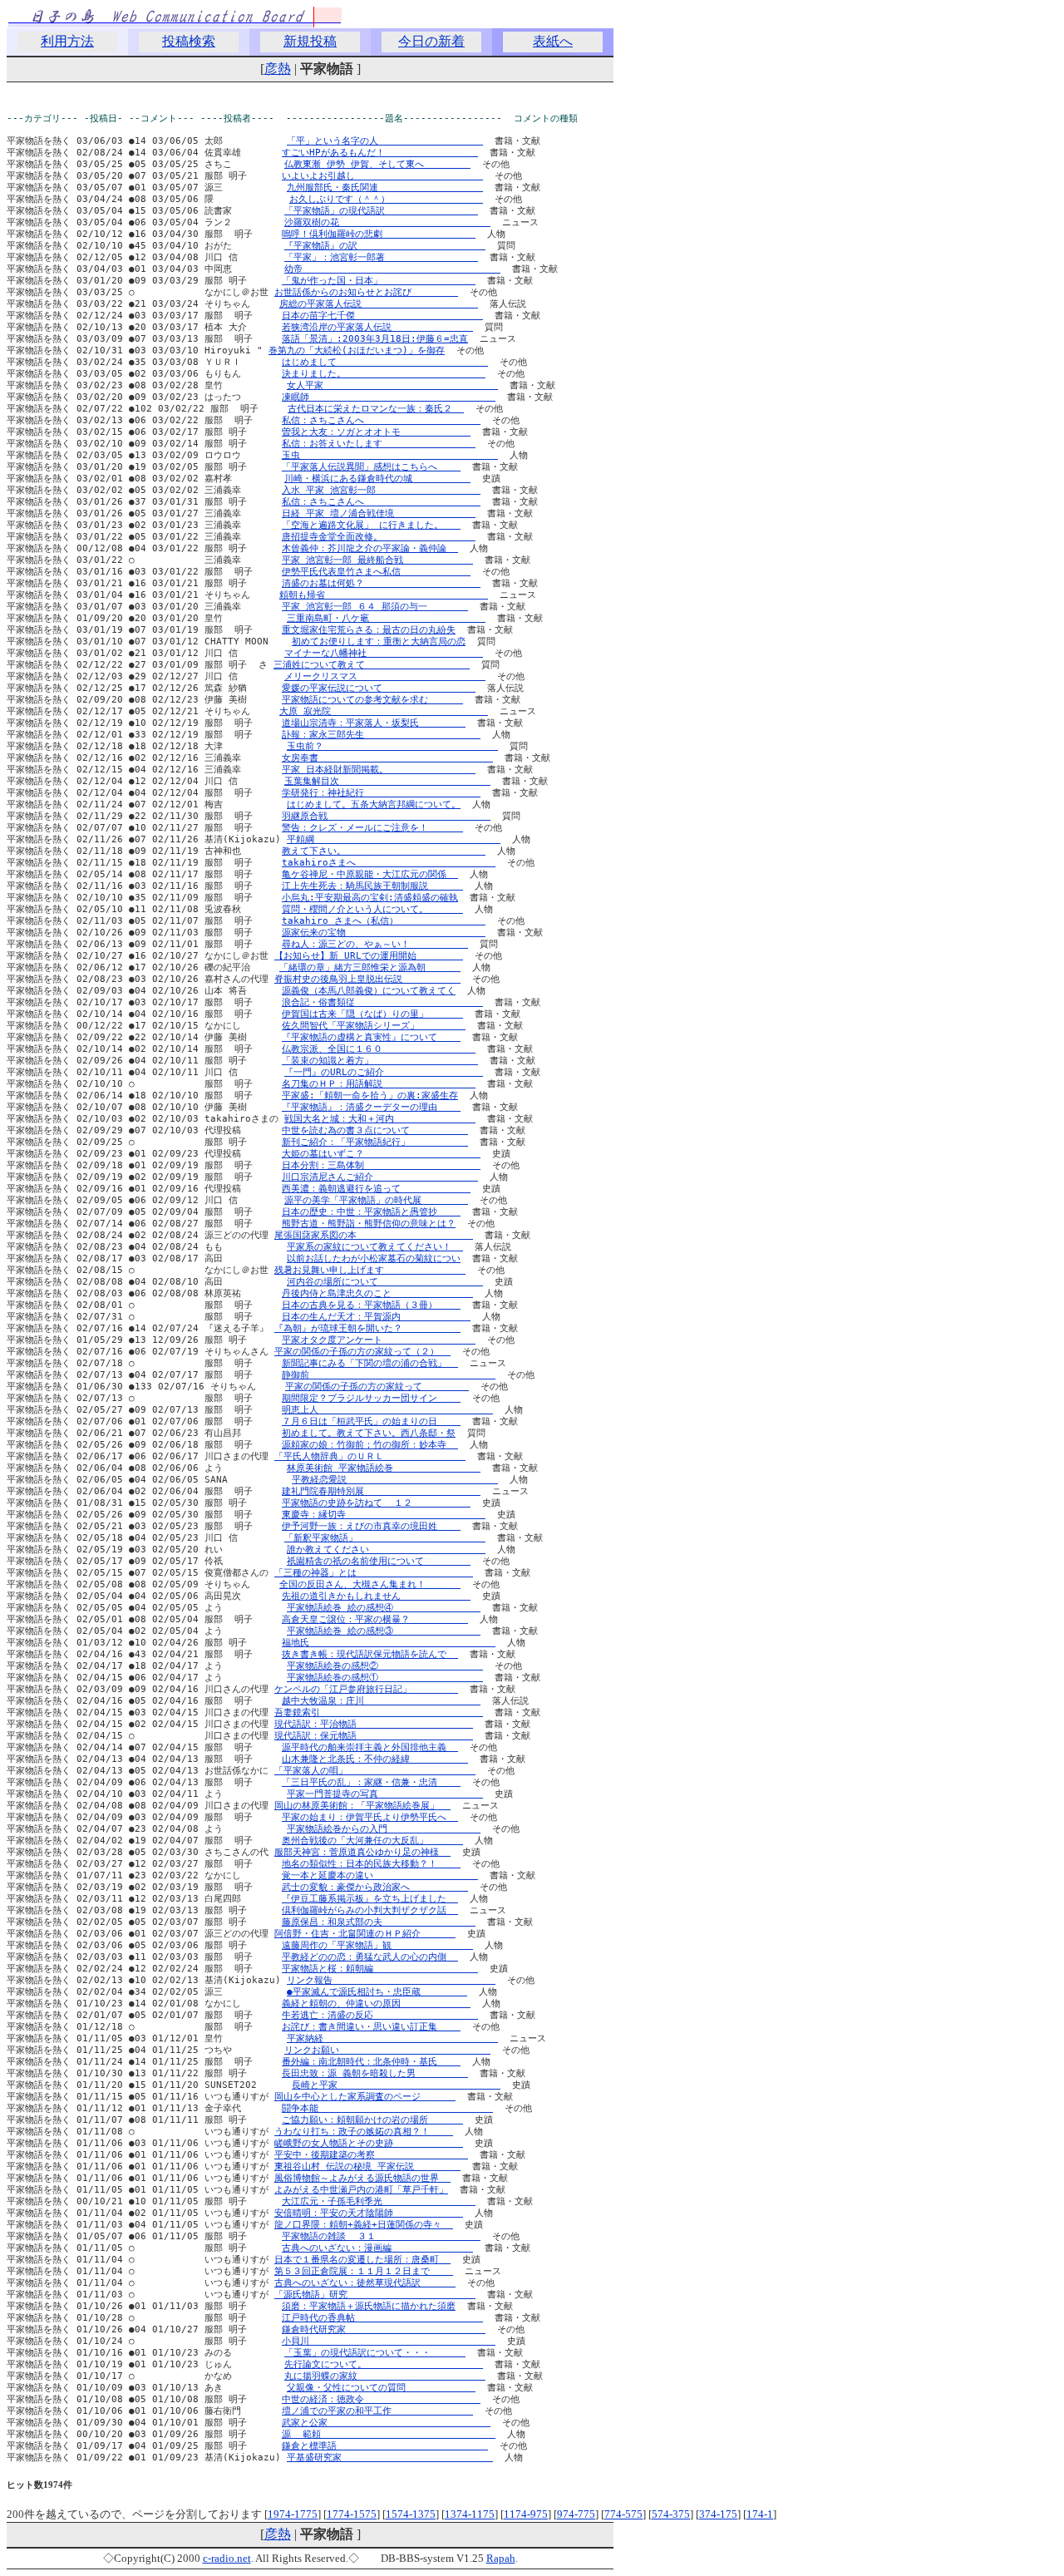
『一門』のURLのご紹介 (384, 1072)
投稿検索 (189, 41)
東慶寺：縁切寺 (384, 1515)
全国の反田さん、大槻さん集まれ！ (370, 1584)
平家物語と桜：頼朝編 (380, 1969)
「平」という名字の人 (385, 141)
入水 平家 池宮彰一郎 (381, 490)
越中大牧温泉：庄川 (381, 1701)
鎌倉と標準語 (385, 2446)
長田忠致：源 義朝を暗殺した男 (375, 2073)
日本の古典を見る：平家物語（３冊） (371, 1305)
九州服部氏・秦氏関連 (385, 188)
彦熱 (278, 69)
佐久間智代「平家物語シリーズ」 (374, 1026)
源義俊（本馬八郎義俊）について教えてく (369, 991)
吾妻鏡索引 (379, 1712)
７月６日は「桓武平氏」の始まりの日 (371, 1421)
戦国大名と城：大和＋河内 (380, 1119)
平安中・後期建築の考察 (371, 2155)
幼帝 (392, 269)
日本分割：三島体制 (381, 1165)
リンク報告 (391, 1980)
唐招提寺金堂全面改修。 (379, 537)
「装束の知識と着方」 (380, 1061)
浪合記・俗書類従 (382, 1002)
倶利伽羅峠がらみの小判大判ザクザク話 (370, 1910)
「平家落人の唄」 (375, 1771)
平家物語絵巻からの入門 (384, 1829)
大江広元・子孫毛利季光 (379, 2201)
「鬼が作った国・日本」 (379, 281)
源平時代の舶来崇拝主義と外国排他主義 (370, 1747)
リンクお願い (387, 2050)
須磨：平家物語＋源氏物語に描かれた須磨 (369, 2306)
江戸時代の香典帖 (382, 2318)
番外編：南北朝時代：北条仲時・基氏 (371, 2062)
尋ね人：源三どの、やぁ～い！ (375, 944)
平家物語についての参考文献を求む (372, 700)
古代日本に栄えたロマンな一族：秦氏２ (376, 409)
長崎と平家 (396, 2085)
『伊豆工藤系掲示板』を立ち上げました (370, 1899)
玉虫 (390, 455)
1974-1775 (293, 2514)
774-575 (623, 2514)
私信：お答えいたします (379, 444)
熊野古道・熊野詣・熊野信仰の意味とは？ (369, 1224)
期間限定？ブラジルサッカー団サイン (371, 1398)
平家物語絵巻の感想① (385, 1678)
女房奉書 (387, 758)
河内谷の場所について (385, 1282)
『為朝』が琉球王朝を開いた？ (367, 1328)
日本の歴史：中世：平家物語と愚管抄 (371, 1212)
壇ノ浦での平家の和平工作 (377, 2411)
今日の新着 (431, 41)
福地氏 (389, 1643)
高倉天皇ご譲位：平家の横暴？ (375, 1619)
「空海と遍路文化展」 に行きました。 (371, 525)
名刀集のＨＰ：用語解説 (379, 1084)
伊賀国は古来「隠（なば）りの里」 (372, 1014)
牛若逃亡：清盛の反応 (380, 2015)
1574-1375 (411, 2514)
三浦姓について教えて (372, 665)
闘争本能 (387, 2108)
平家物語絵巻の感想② (385, 1666)
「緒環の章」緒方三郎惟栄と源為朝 (370, 967)
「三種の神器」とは (374, 1573)
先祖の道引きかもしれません (376, 1596)
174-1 (760, 2514)
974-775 (576, 2514)
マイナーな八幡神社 (384, 653)
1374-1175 (470, 2514)
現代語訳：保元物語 (374, 1736)
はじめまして (385, 362)
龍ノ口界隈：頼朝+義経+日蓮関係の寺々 (364, 2225)
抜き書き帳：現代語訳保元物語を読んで (370, 1654)
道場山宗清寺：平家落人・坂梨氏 (374, 723)
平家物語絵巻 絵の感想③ (384, 1631)
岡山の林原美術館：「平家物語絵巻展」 (362, 1806)
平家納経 (392, 2038)
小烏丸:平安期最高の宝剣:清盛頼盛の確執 (370, 898)
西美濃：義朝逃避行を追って (376, 1189)
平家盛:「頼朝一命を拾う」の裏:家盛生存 (370, 1096)
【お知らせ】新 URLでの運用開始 (369, 956)
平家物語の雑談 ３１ (381, 2236)
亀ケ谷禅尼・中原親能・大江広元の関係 (370, 874)
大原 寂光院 (384, 711)
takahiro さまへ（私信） (384, 921)
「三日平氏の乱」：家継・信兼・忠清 (371, 1782)
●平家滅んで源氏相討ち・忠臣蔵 (377, 1992)
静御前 (389, 1375)
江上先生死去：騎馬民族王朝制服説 (372, 886)
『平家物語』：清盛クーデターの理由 (371, 1107)
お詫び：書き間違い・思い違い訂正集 (371, 2027)
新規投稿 (310, 41)
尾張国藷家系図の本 (374, 1235)
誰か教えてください (386, 1550)
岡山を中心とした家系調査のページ (365, 2097)
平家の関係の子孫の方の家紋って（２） (362, 1352)
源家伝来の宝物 (384, 933)
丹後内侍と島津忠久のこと (377, 1293)
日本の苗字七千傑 (382, 316)
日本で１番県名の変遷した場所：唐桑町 (362, 2260)
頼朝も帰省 (384, 595)
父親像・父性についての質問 (381, 2388)
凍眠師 (389, 397)
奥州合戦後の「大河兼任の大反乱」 (372, 1841)
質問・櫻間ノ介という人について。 (372, 909)
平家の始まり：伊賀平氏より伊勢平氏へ (370, 1817)
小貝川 (389, 2341)
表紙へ (553, 41)
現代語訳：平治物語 (374, 1724)
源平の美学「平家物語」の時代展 (376, 1200)
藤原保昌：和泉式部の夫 (379, 1922)
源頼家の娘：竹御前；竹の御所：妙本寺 (370, 1445)
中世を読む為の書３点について (375, 1130)
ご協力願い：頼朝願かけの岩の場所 (372, 2120)
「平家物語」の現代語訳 (381, 211)
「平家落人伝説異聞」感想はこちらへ (371, 467)
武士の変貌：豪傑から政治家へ (375, 1887)
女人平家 (392, 385)
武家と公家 (386, 2423)
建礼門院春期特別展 (381, 1491)
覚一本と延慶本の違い (380, 1875)
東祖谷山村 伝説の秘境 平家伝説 (367, 2166)
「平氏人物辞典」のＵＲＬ (370, 1456)
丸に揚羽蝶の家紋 (385, 2376)
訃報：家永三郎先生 (381, 735)
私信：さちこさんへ (381, 420)
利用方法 (67, 41)
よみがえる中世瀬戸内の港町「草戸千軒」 (361, 2190)
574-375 (671, 2514)
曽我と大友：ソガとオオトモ (376, 432)
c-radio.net (227, 2558)
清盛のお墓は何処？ (381, 583)
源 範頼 (389, 2434)
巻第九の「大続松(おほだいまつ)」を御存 (357, 350)
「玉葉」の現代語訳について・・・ (375, 2353)
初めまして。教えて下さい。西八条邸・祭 (369, 1433)
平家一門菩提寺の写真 (385, 1794)
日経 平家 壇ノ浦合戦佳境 (379, 513)
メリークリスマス (385, 676)
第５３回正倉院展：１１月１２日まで (364, 2271)
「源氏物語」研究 (375, 2295)
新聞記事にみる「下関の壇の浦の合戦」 (370, 1363)
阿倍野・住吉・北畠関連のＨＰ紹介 (365, 1934)
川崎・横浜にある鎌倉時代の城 (377, 479)
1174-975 (526, 2514)
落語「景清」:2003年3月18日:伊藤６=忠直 (375, 339)
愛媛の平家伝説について (379, 688)
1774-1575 (352, 2514)
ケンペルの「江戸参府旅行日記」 (366, 1689)
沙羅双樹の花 (387, 222)
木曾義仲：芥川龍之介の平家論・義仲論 (370, 548)
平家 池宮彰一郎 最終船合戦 (377, 560)
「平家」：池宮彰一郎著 (381, 257)
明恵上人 (387, 1410)
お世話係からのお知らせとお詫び (366, 292)
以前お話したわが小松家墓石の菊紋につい (374, 1258)
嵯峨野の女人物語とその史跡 (369, 2143)
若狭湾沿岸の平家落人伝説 (377, 327)
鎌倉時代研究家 (384, 2329)
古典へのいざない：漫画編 (377, 2248)
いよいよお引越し (382, 176)
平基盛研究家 (390, 2458)
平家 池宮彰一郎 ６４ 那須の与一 (375, 607)
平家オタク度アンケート (379, 1340)
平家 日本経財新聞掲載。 (379, 770)
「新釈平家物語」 (385, 1538)
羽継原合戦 (386, 816)
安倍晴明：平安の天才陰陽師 (369, 2213)
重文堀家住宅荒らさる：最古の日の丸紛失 (369, 630)
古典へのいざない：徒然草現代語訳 (365, 2283)
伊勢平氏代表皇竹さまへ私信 (376, 572)
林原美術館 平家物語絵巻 (384, 1468)
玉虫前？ (392, 746)
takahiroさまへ (389, 863)
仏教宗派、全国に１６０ (379, 1049)
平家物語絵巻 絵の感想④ (384, 1608)
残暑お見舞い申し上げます (370, 1270)
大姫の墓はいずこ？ (381, 1154)
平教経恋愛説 (395, 1480)
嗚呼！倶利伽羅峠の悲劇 (379, 234)
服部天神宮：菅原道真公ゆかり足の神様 (362, 1852)
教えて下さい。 (384, 851)
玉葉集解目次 (387, 781)
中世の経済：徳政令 (381, 2399)
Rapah (501, 2558)
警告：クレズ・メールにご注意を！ (372, 828)
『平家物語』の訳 (385, 246)
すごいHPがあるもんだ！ (380, 153)
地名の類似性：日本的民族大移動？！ (371, 1864)
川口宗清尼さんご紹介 (380, 1177)
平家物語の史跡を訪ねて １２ (376, 1503)
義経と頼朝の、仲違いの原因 (376, 2004)
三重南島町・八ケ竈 (386, 618)
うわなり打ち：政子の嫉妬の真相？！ (364, 2132)
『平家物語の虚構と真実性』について (371, 1037)
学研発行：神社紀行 (381, 793)
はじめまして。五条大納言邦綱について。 (374, 804)
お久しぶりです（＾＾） (386, 199)
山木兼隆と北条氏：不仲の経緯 (375, 1759)
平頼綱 (394, 839)
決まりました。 (384, 374)
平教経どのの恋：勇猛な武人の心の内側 (370, 1957)
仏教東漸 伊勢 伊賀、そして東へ (377, 164)
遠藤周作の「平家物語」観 (377, 1945)
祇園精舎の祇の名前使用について (379, 1561)
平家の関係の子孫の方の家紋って (377, 1387)
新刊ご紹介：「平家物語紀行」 (375, 1142)
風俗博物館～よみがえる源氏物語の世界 (362, 2178)
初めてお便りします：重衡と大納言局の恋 (379, 642)
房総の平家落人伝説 (379, 304)
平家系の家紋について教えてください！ (375, 1247)
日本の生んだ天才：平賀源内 (376, 1317)
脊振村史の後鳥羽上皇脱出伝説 (367, 979)
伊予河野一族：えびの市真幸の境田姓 (371, 1526)
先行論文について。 (384, 2364)
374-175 (718, 2514)
